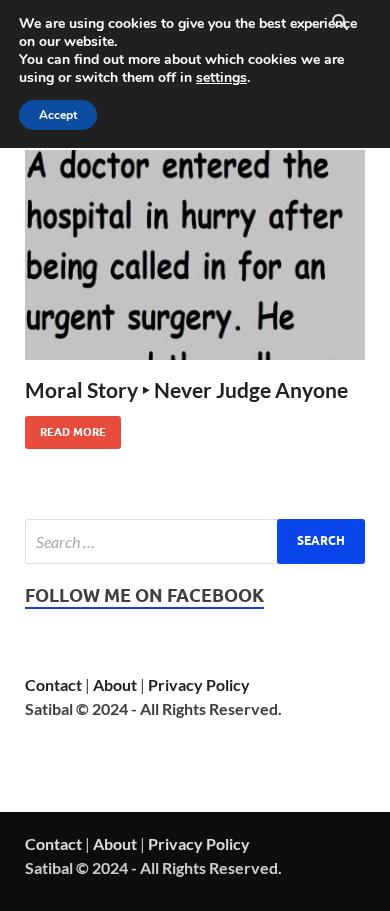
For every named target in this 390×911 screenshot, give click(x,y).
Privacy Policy (199, 684)
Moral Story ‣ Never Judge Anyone (186, 389)
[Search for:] (195, 541)
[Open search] (340, 23)
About (115, 684)
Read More (65, 427)
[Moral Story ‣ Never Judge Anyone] (195, 255)
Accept (58, 115)
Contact (53, 684)
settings (221, 78)
